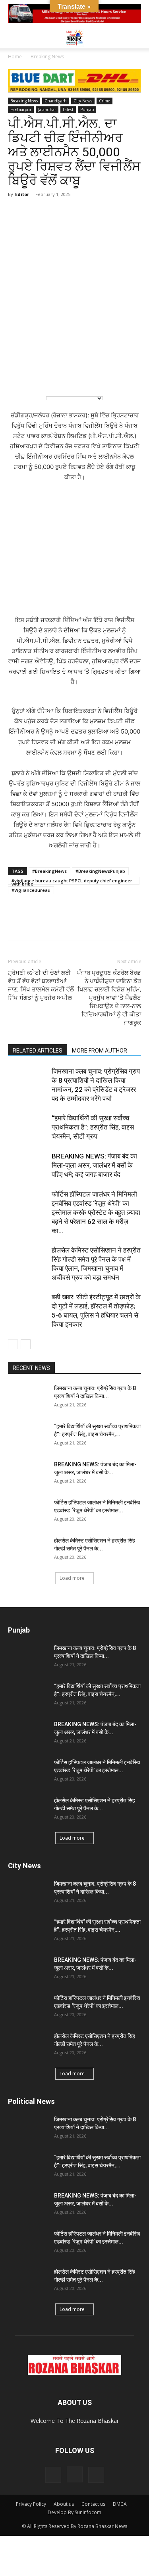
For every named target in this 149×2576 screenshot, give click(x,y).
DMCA (120, 2504)
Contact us (93, 2504)
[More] (108, 924)
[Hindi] (36, 377)
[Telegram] (52, 924)
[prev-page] (13, 1344)
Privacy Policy (31, 2504)
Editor (22, 194)
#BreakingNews (49, 871)
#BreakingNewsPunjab (100, 871)
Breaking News (47, 57)
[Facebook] (34, 924)
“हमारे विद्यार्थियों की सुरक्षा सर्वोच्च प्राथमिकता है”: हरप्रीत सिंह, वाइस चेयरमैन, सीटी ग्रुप (93, 1127)
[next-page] (26, 1344)
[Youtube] (96, 2475)
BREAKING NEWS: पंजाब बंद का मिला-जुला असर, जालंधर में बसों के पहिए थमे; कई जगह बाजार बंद (94, 1165)
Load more (72, 1578)
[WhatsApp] (16, 924)
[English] (20, 377)
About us (64, 2504)
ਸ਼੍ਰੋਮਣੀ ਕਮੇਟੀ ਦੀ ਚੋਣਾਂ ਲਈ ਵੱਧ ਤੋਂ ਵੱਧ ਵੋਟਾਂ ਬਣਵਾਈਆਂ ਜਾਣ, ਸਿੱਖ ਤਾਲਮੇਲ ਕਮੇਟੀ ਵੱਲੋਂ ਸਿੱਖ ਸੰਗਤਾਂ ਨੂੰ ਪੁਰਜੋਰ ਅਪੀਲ (41, 985)
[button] (14, 38)
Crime (104, 101)
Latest (68, 109)
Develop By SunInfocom (74, 2512)
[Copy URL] (89, 924)
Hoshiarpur (21, 109)
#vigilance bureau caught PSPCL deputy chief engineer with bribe (72, 881)
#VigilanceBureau (31, 890)
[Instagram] (75, 2474)
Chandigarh (56, 101)
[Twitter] (71, 924)
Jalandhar (47, 109)
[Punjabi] (52, 377)
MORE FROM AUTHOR (100, 1051)
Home (15, 57)
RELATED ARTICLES (38, 1051)
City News (83, 101)
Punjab (87, 109)
